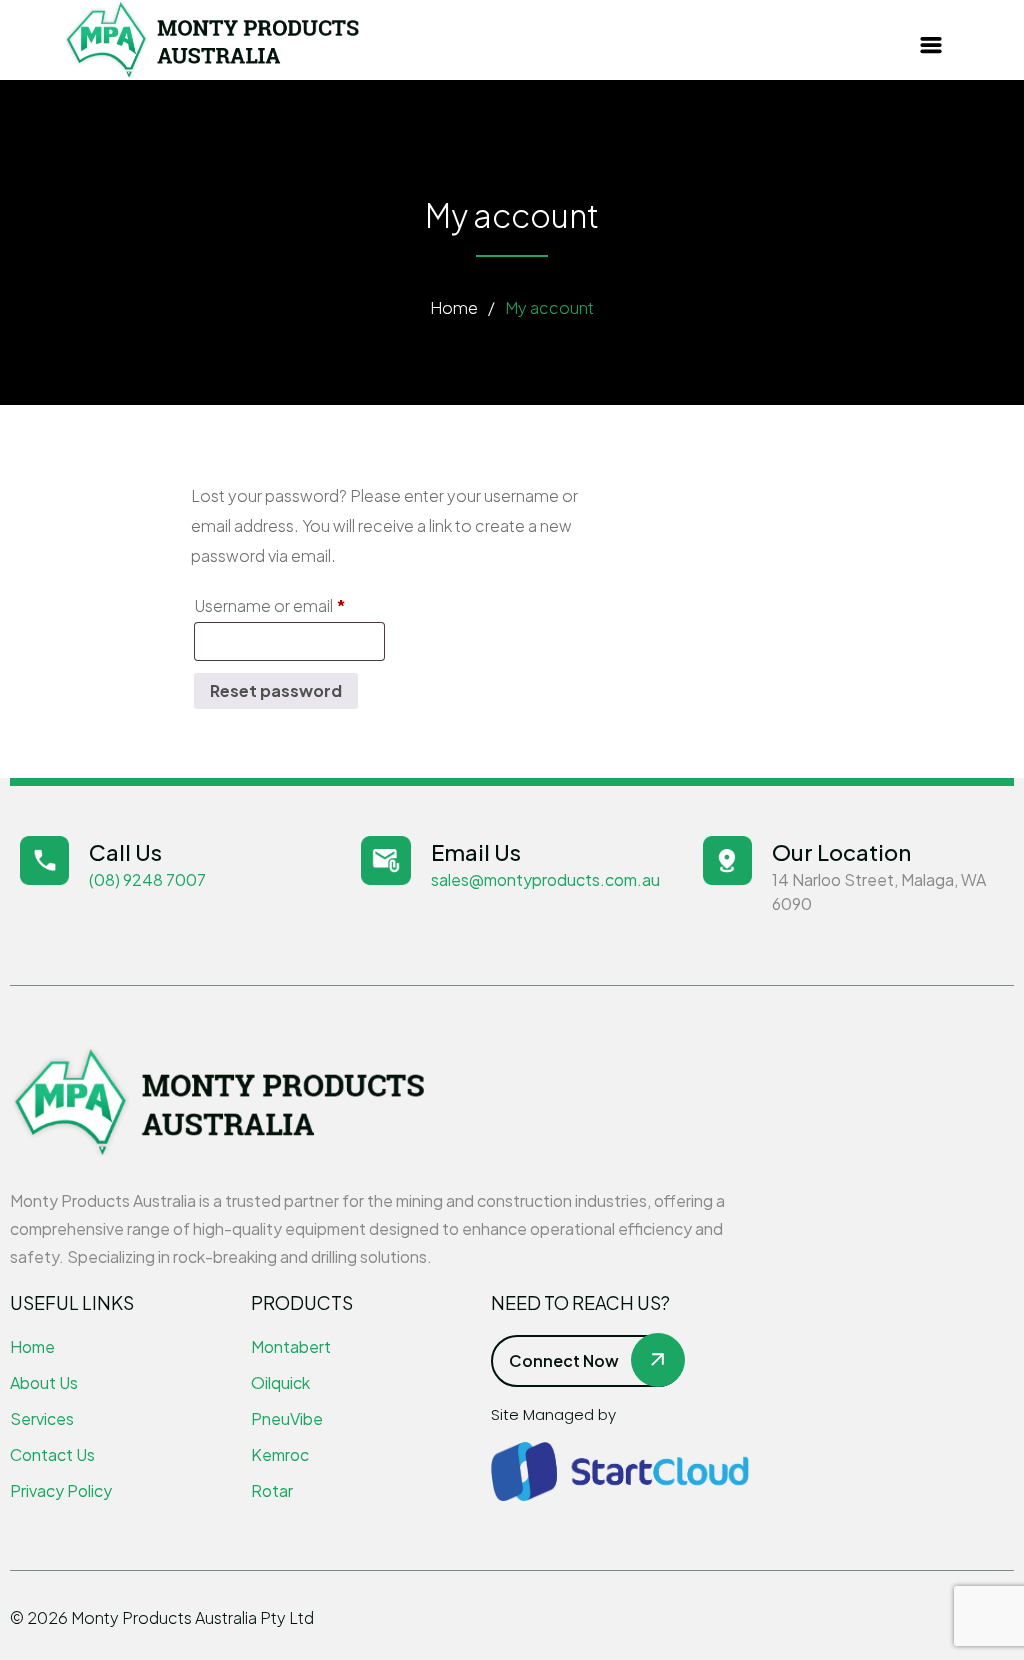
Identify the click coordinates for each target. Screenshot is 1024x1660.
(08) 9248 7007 (147, 879)
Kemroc (280, 1454)
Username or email (289, 603)
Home (454, 307)
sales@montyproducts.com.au (545, 879)
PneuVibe (287, 1418)
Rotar (272, 1490)
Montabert (291, 1346)
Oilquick (280, 1382)
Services (42, 1418)
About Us (44, 1382)
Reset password (276, 690)
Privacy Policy (61, 1490)
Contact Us (52, 1454)
